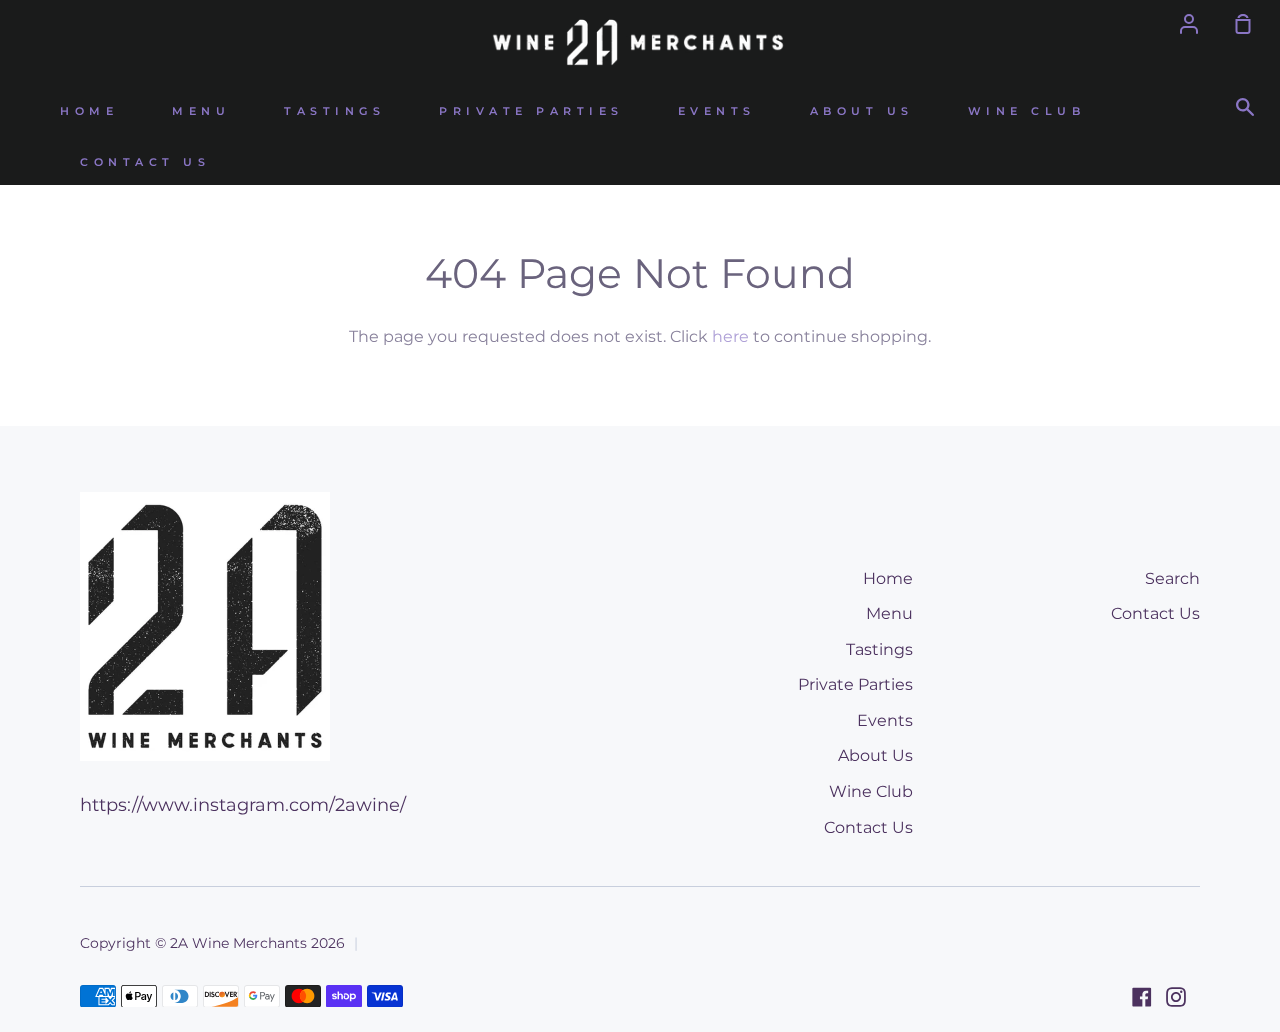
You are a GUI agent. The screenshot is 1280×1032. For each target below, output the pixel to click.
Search (1172, 578)
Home (89, 111)
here (730, 336)
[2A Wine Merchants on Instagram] (1176, 997)
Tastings (334, 111)
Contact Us (145, 162)
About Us (862, 111)
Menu (201, 111)
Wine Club (1027, 111)
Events (717, 111)
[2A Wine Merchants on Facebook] (1142, 997)
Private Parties (531, 111)
